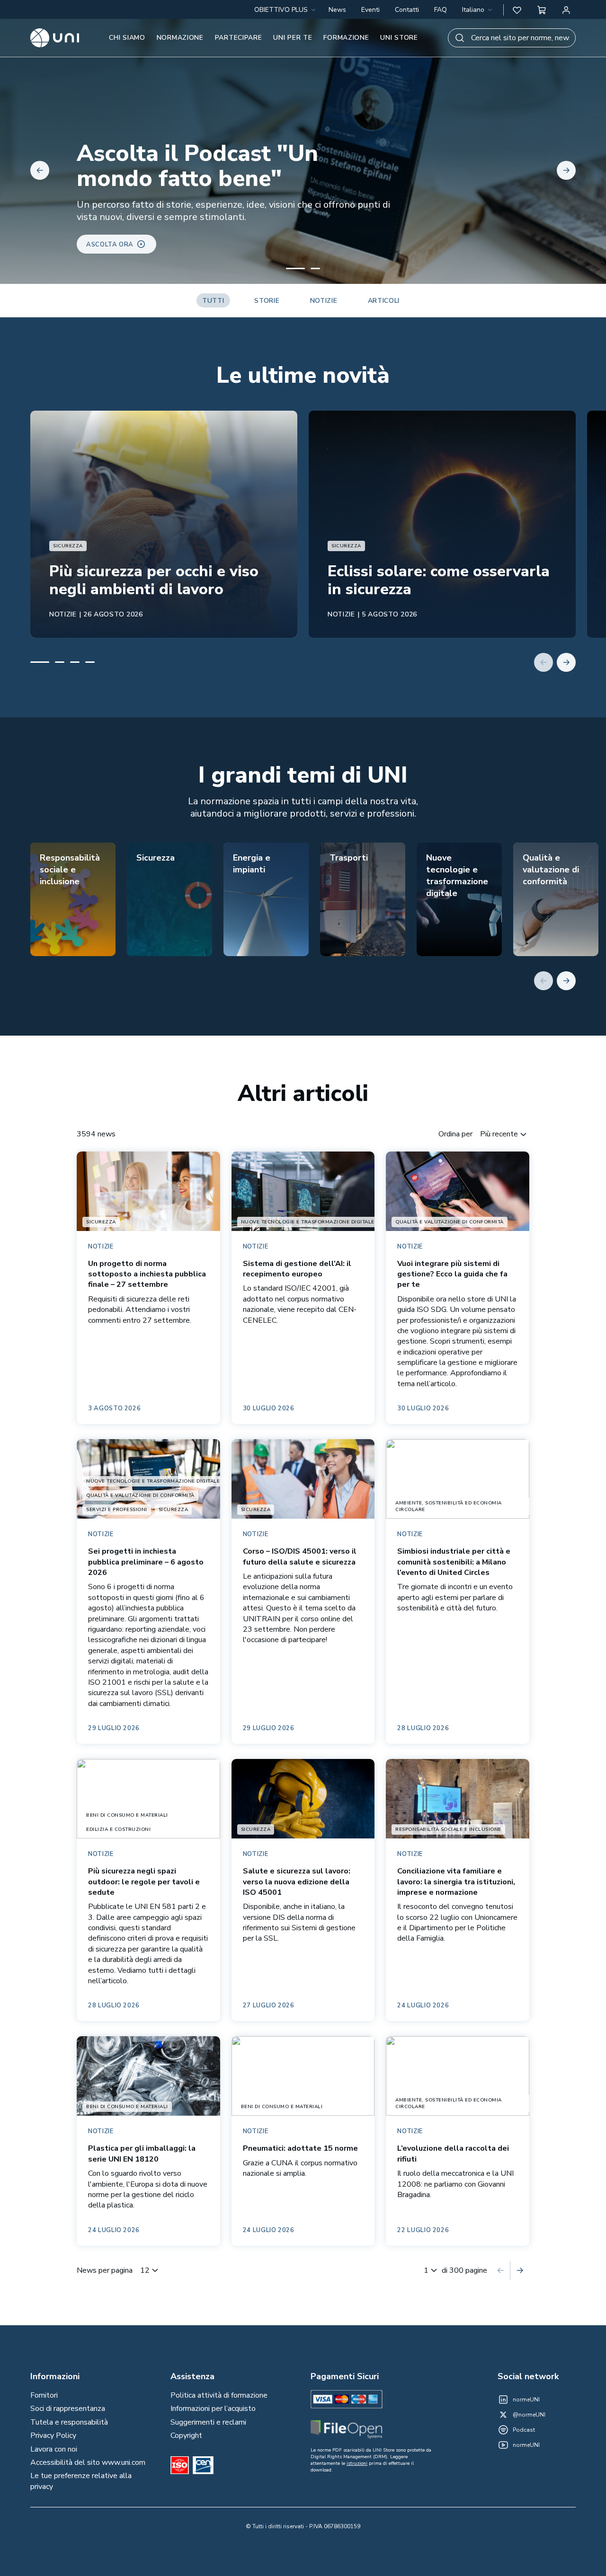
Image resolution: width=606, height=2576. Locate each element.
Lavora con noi (54, 2449)
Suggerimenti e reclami (208, 2422)
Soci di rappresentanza (68, 2409)
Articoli (384, 301)
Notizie (324, 301)
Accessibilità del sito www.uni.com (88, 2462)
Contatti (407, 10)
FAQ (441, 10)
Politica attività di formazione (219, 2395)
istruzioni (357, 2463)
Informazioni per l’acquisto (213, 2409)
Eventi (370, 10)
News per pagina (105, 2270)
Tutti (213, 301)
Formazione (346, 38)
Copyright (186, 2435)
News (337, 10)
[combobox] (478, 10)
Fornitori (44, 2395)
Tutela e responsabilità (69, 2422)
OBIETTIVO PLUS (281, 10)
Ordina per (455, 1134)
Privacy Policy (53, 2435)
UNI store (399, 38)
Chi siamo (127, 38)
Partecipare (239, 38)
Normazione (180, 38)
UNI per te (293, 38)
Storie (267, 301)
